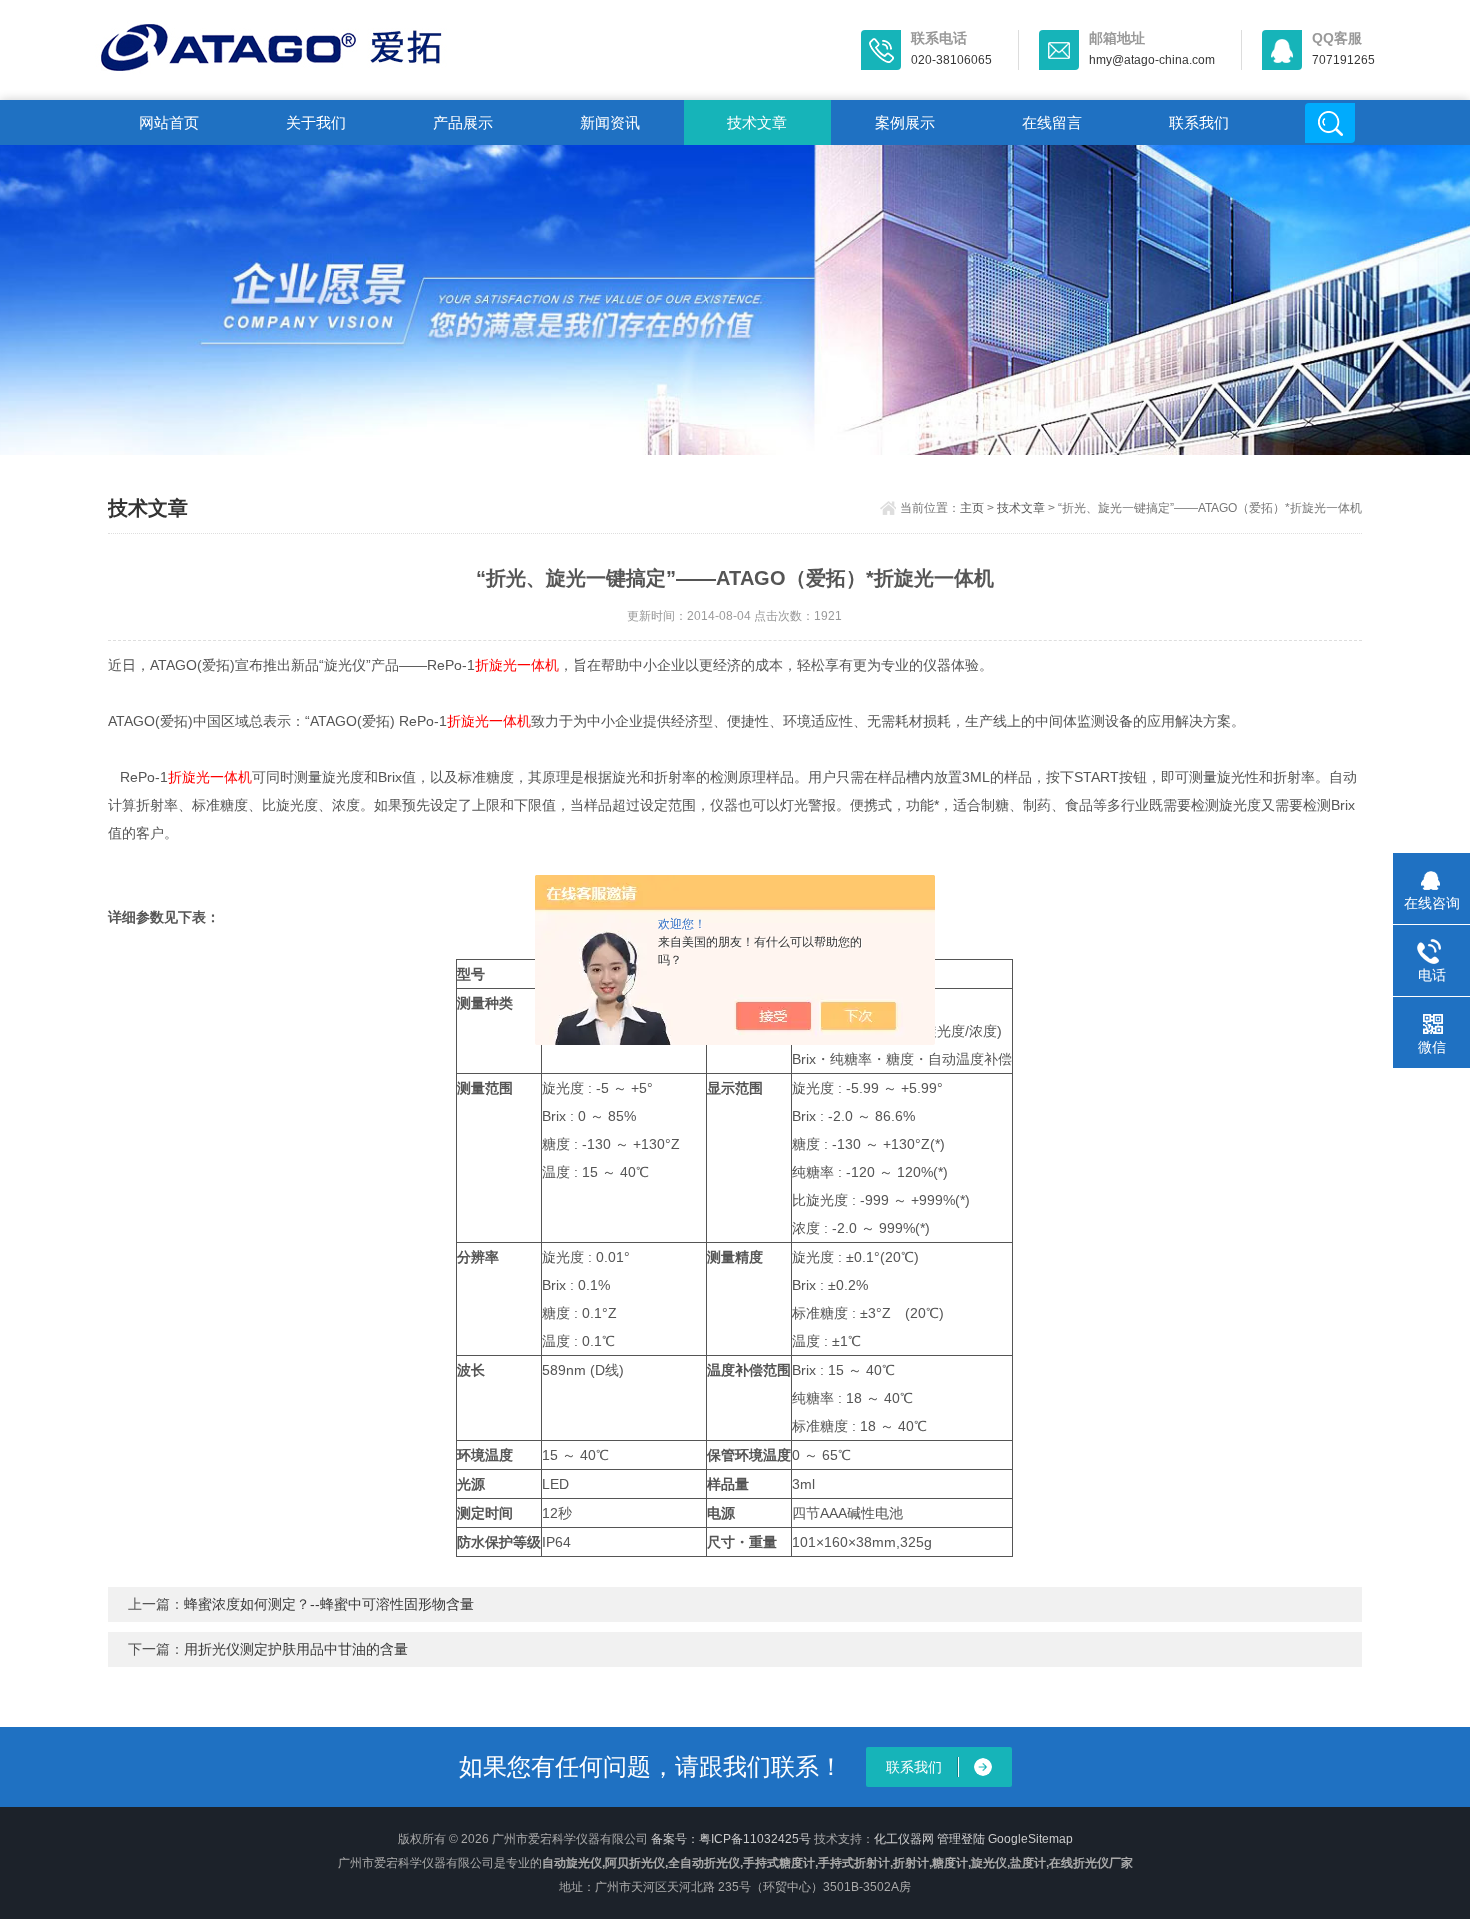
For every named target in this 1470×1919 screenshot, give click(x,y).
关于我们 (316, 122)
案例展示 (905, 122)
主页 (972, 508)
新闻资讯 (610, 122)
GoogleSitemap (1030, 1839)
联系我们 (1199, 122)
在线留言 (1052, 122)
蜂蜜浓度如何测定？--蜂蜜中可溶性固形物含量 (329, 1604)
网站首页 (169, 122)
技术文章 (757, 122)
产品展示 (463, 122)
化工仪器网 (904, 1839)
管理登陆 (961, 1839)
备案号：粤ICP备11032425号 (731, 1839)
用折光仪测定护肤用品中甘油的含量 (296, 1649)
